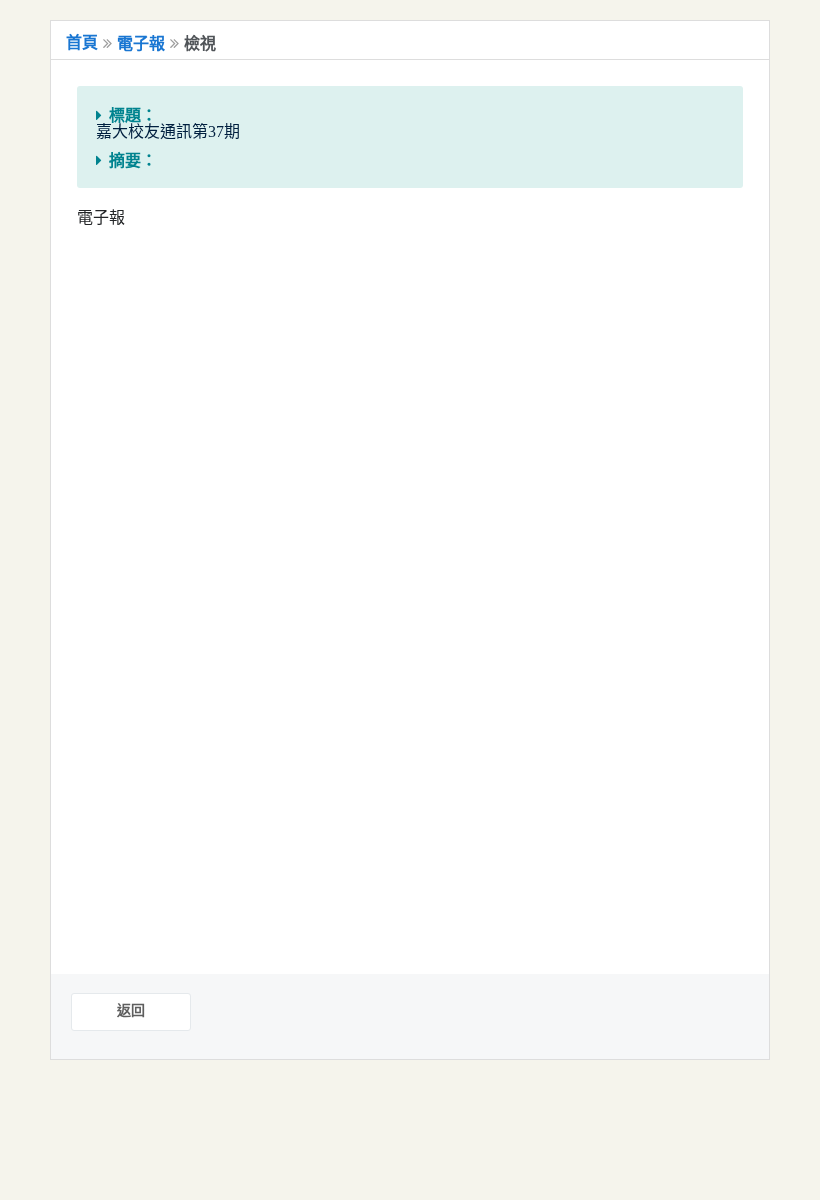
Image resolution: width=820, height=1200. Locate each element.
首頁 (82, 42)
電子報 (141, 43)
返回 (131, 1010)
